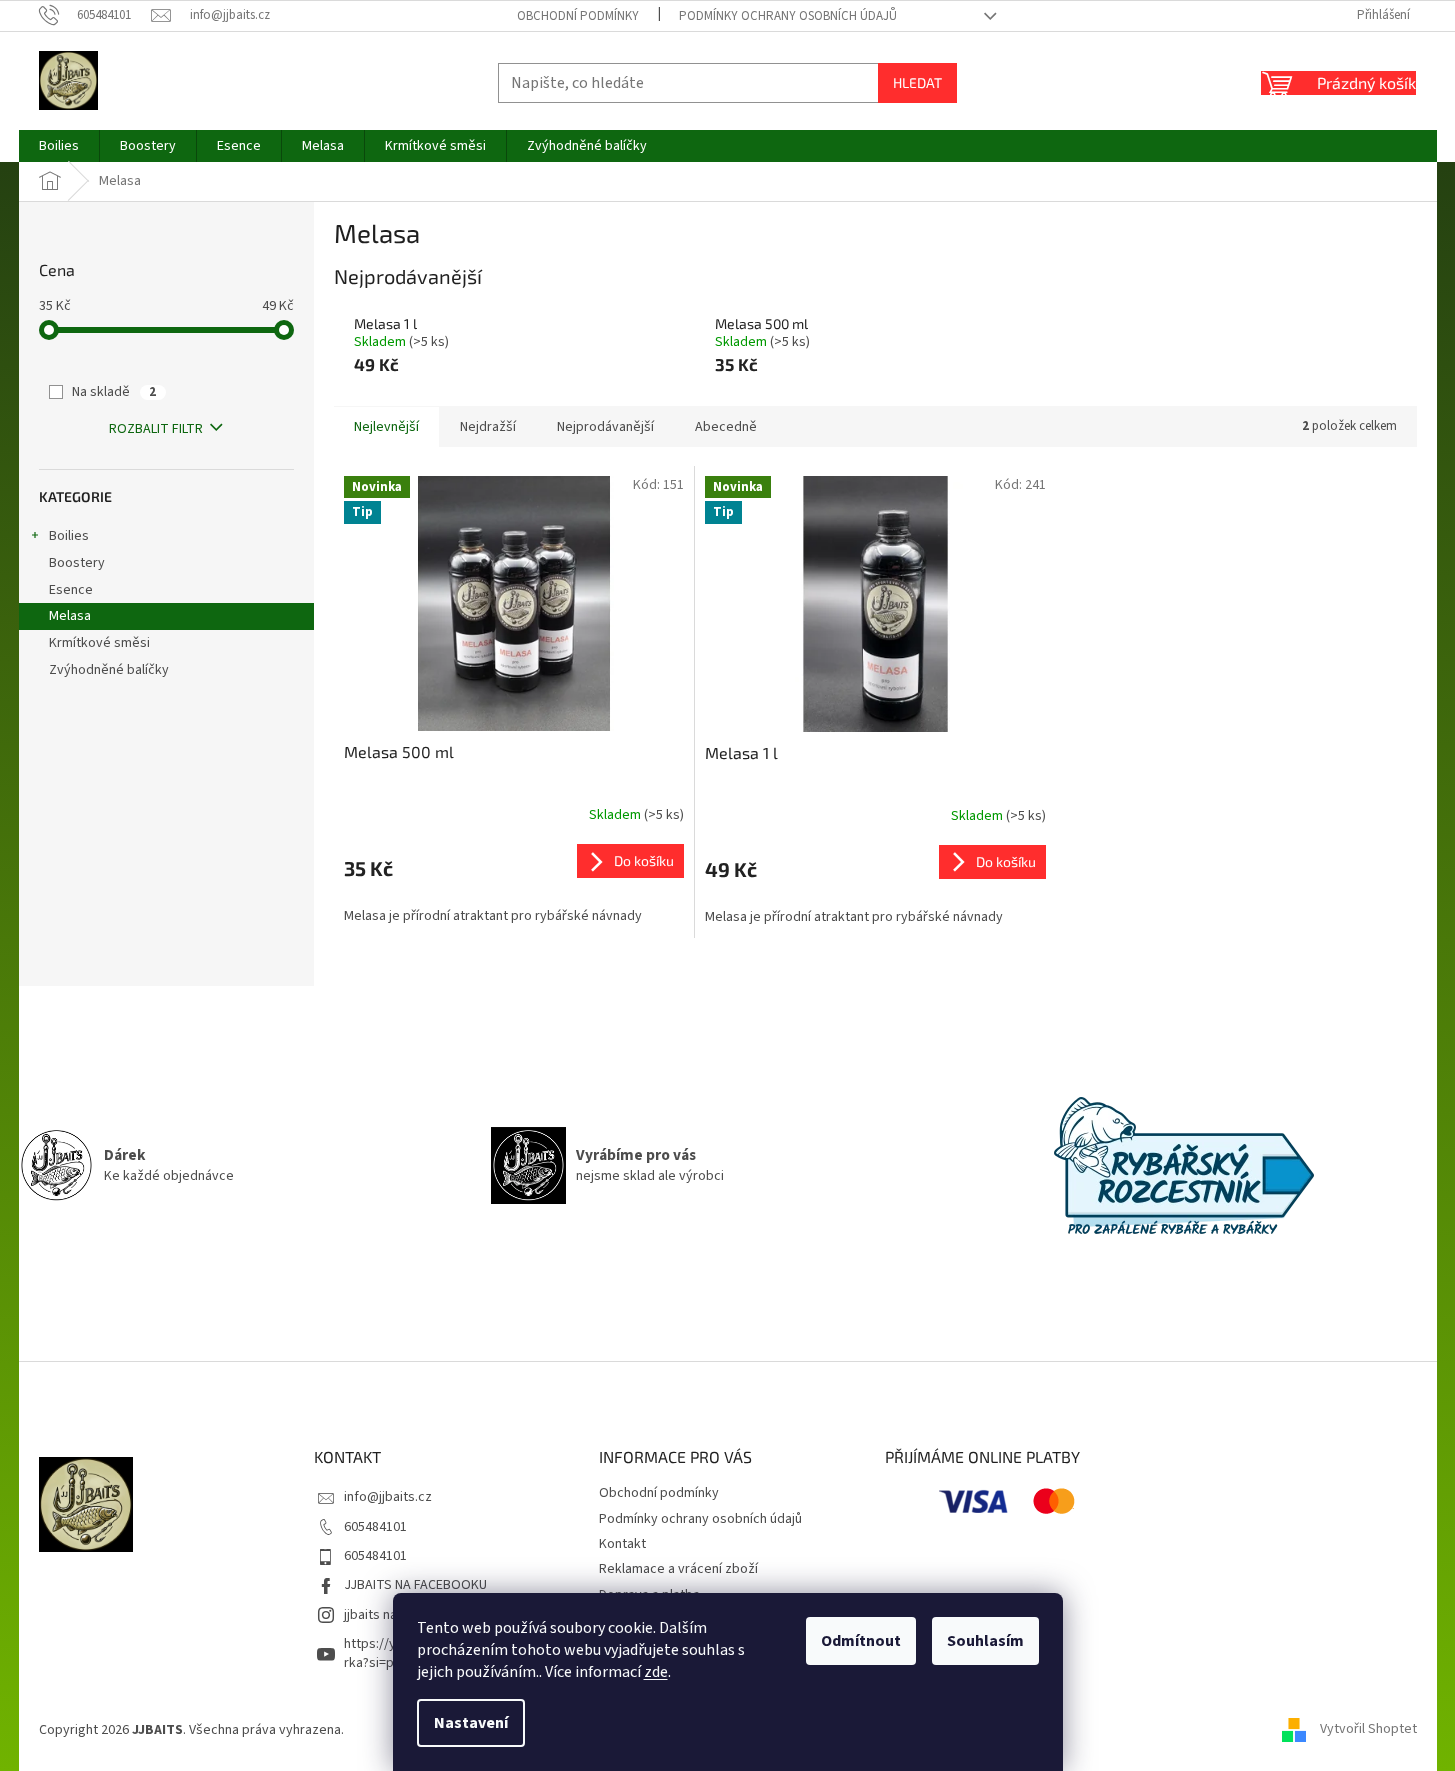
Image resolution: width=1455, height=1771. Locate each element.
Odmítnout (861, 1641)
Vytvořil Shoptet (1368, 1730)
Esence (71, 590)
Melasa (70, 616)
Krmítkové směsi (99, 643)
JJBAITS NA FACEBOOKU (415, 1585)
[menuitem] (59, 146)
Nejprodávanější (605, 427)
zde (656, 1672)
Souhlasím (985, 1641)
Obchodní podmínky (578, 16)
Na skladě (114, 392)
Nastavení (471, 1723)
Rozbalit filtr (156, 429)
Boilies (69, 536)
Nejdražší (488, 427)
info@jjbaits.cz (388, 1497)
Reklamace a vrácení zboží (678, 1569)
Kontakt (622, 1544)
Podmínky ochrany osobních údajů (788, 16)
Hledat (917, 82)
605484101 (375, 1527)
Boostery (77, 563)
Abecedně (726, 427)
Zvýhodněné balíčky (109, 670)
